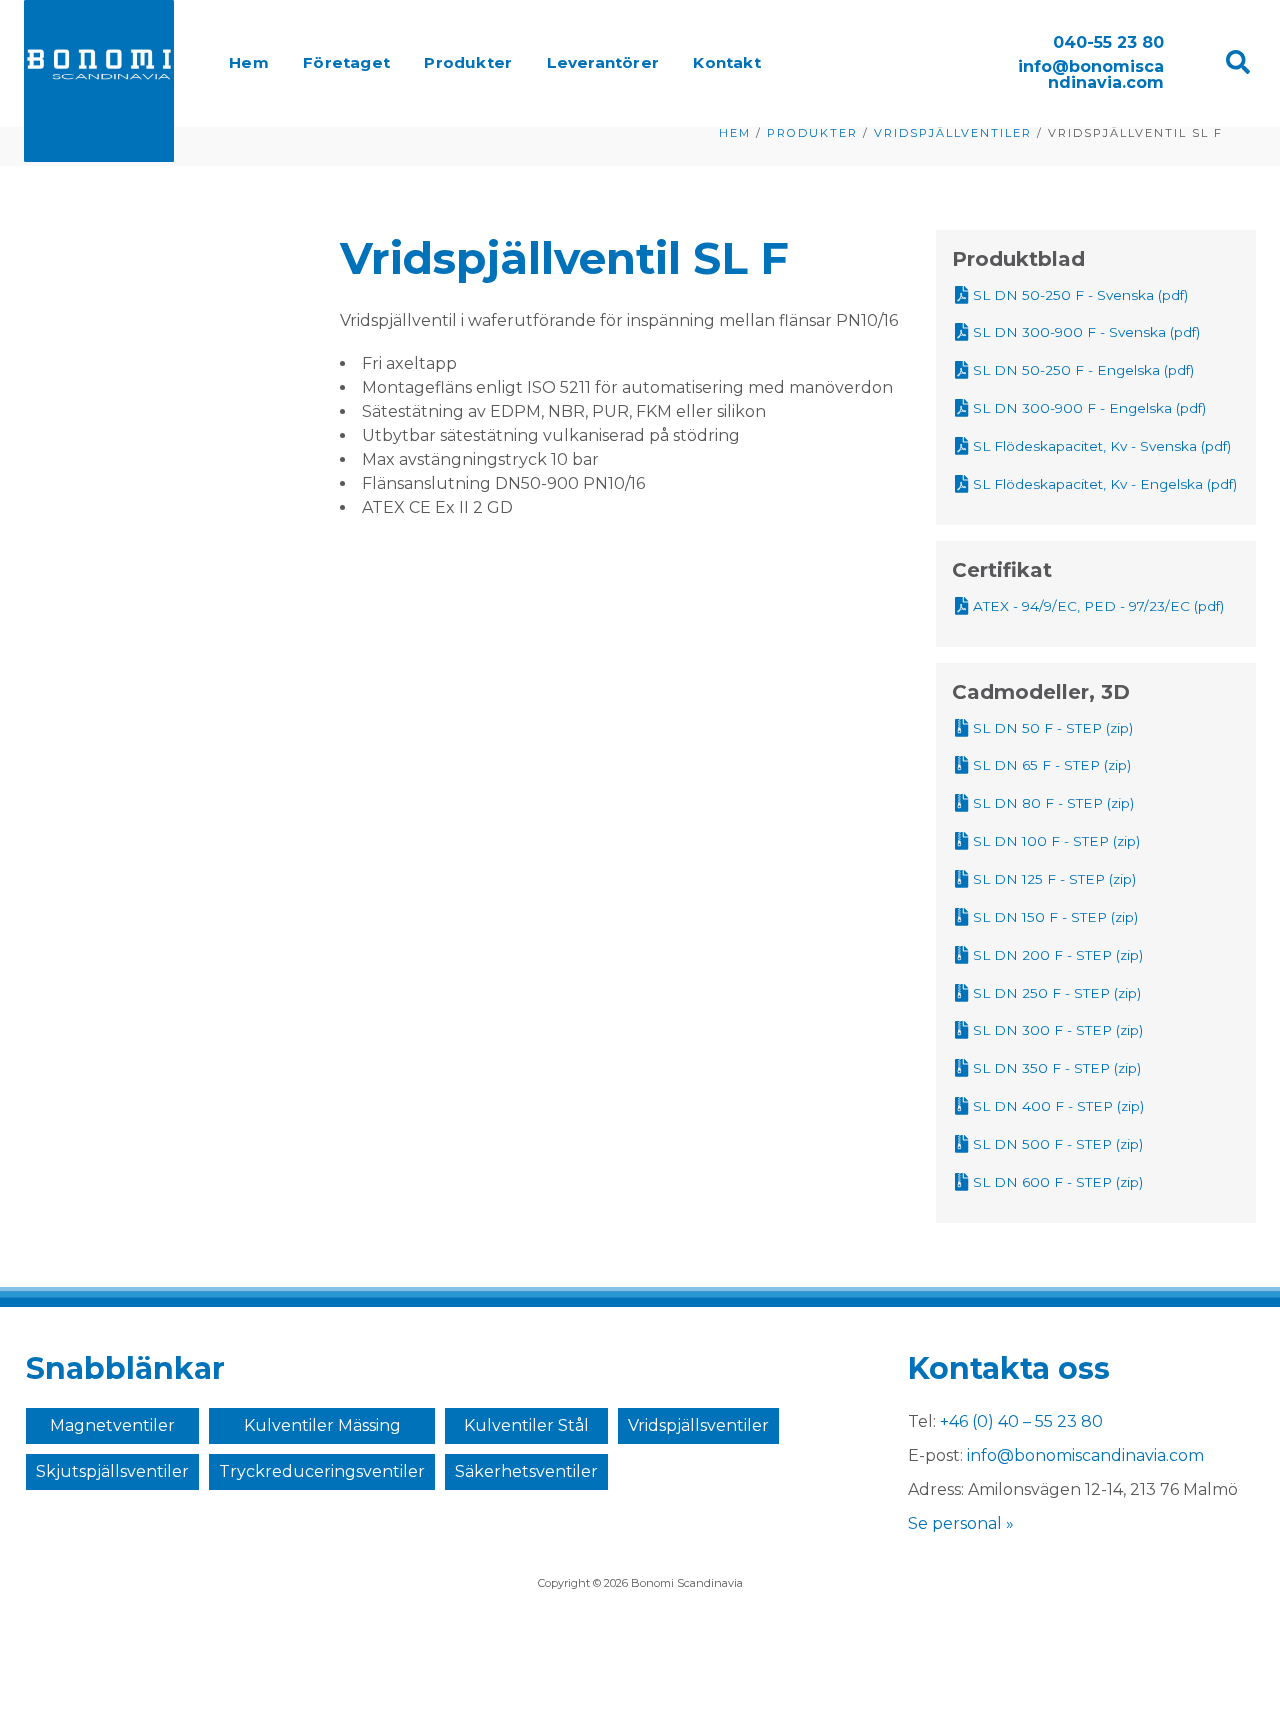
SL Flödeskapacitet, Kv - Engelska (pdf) (1105, 484)
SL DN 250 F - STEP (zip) (1057, 993)
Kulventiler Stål (526, 1425)
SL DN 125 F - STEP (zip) (1054, 879)
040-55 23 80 (1108, 42)
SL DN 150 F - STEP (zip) (1055, 917)
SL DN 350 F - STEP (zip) (1057, 1068)
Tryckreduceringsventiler (322, 1471)
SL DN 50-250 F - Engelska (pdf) (1083, 370)
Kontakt (726, 62)
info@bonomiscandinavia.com (1091, 74)
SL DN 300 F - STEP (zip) (1058, 1030)
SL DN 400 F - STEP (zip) (1058, 1106)
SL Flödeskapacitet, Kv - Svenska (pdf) (1102, 446)
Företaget (346, 62)
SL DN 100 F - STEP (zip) (1056, 841)
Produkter (468, 62)
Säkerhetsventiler (526, 1471)
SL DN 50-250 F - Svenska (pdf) (1080, 295)
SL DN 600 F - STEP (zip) (1058, 1182)
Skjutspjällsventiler (112, 1471)
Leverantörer (603, 62)
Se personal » (961, 1523)
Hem (249, 62)
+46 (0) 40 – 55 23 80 (1021, 1421)
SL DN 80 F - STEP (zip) (1053, 803)
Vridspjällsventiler (698, 1425)
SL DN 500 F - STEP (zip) (1058, 1144)
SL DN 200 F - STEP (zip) (1058, 955)
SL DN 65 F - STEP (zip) (1052, 765)
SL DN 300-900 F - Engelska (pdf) (1089, 408)
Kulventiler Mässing (322, 1425)
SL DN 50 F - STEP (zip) (1053, 728)
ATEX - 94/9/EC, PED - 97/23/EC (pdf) (1098, 606)
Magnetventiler (112, 1425)
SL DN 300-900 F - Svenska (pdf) (1086, 332)
